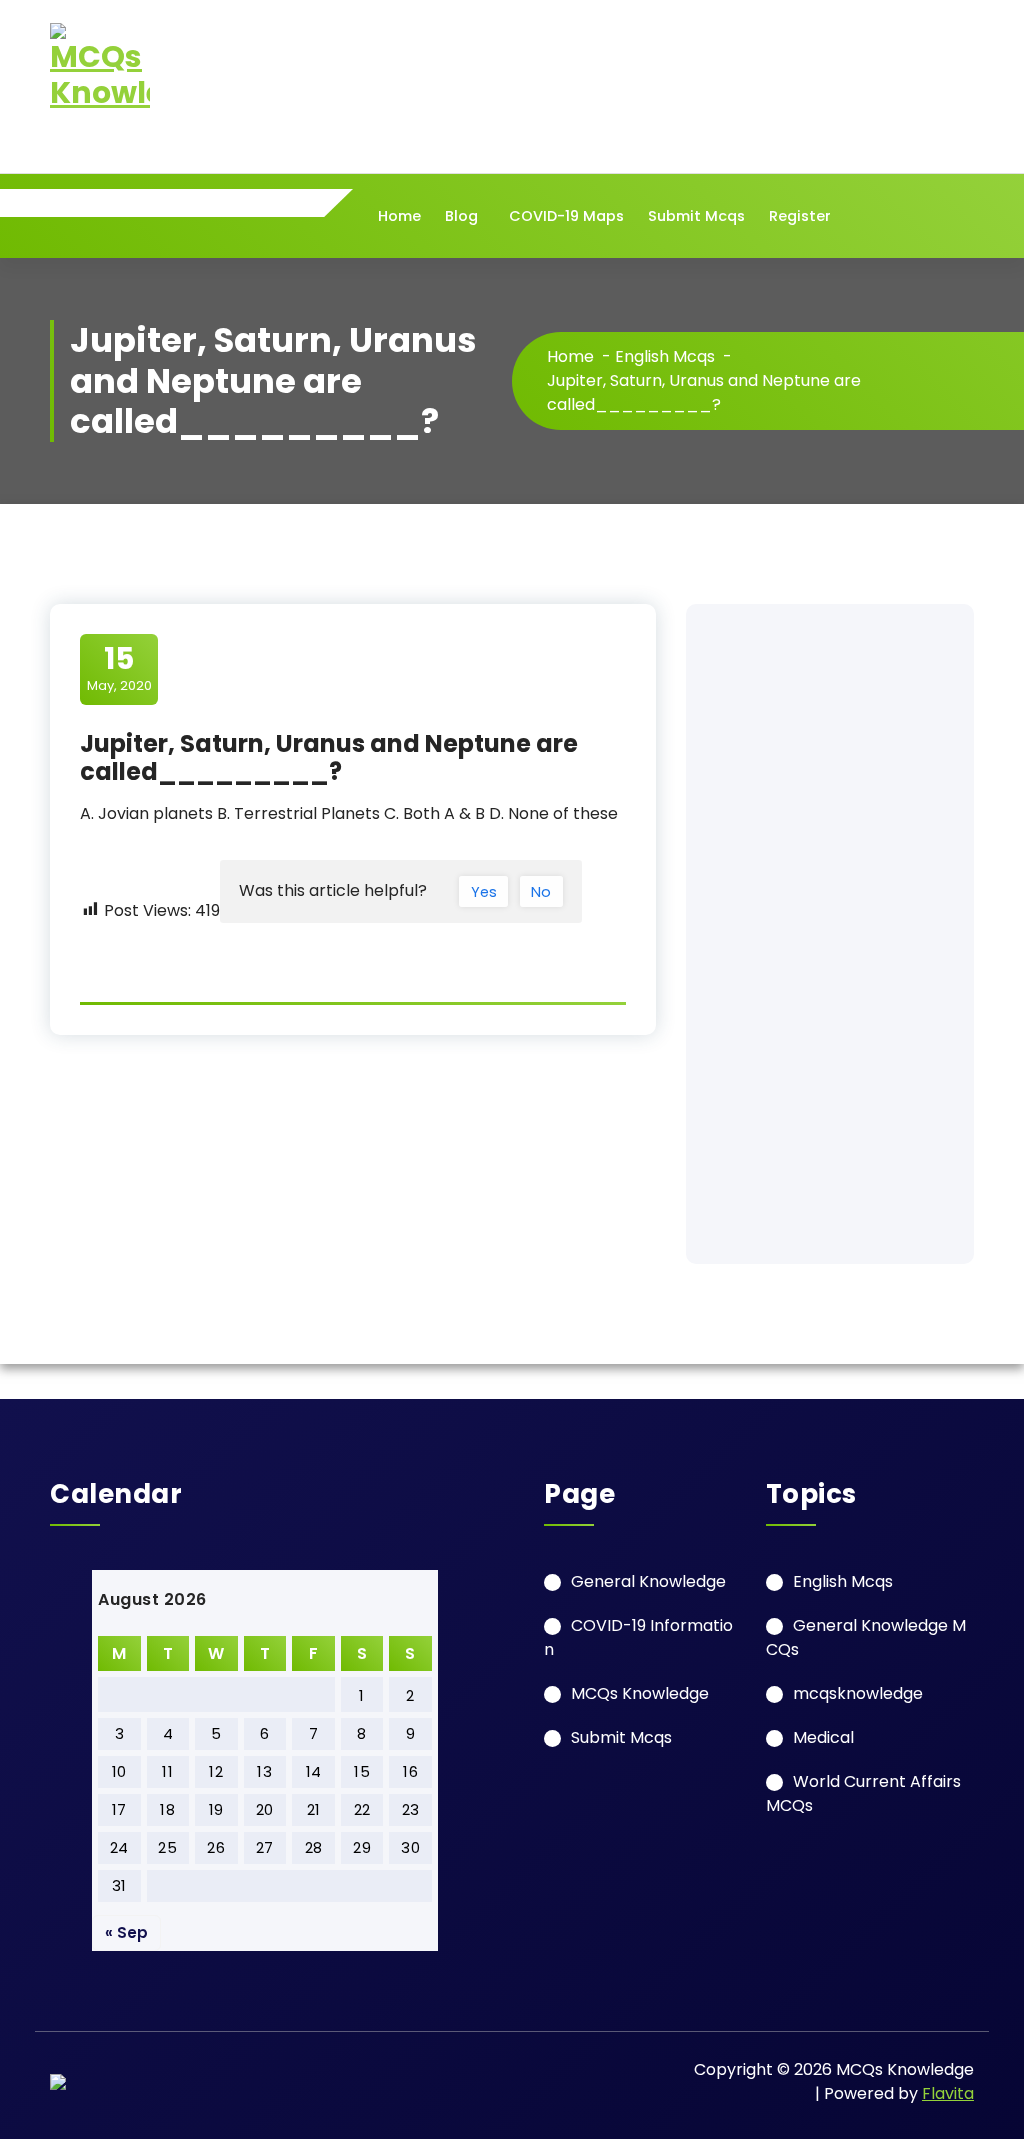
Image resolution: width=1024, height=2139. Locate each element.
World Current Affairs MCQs (863, 1793)
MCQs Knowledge (640, 1693)
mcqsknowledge (858, 1693)
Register (800, 216)
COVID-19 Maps (566, 216)
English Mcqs (665, 356)
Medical (823, 1737)
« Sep (126, 1932)
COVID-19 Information (638, 1637)
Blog (461, 216)
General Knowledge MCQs (866, 1637)
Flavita (948, 2093)
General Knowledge (648, 1581)
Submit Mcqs (696, 216)
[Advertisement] (830, 934)
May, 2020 (119, 668)
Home (399, 216)
